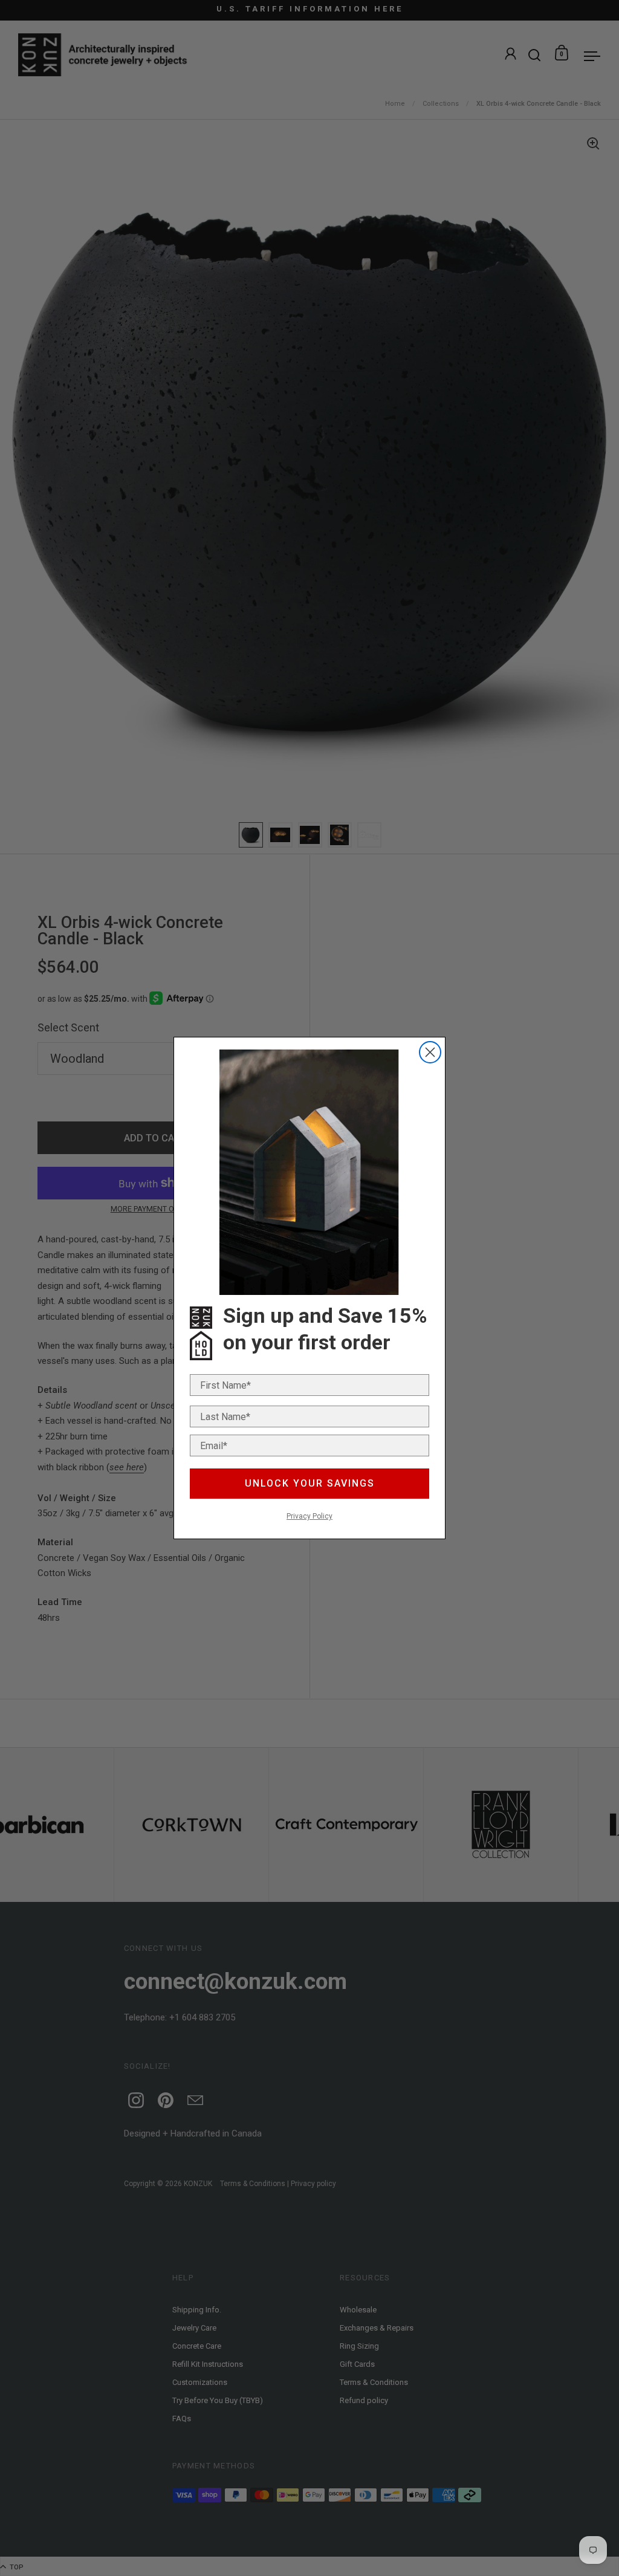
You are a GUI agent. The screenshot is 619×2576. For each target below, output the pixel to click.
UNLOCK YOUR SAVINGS (310, 1483)
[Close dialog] (430, 1052)
